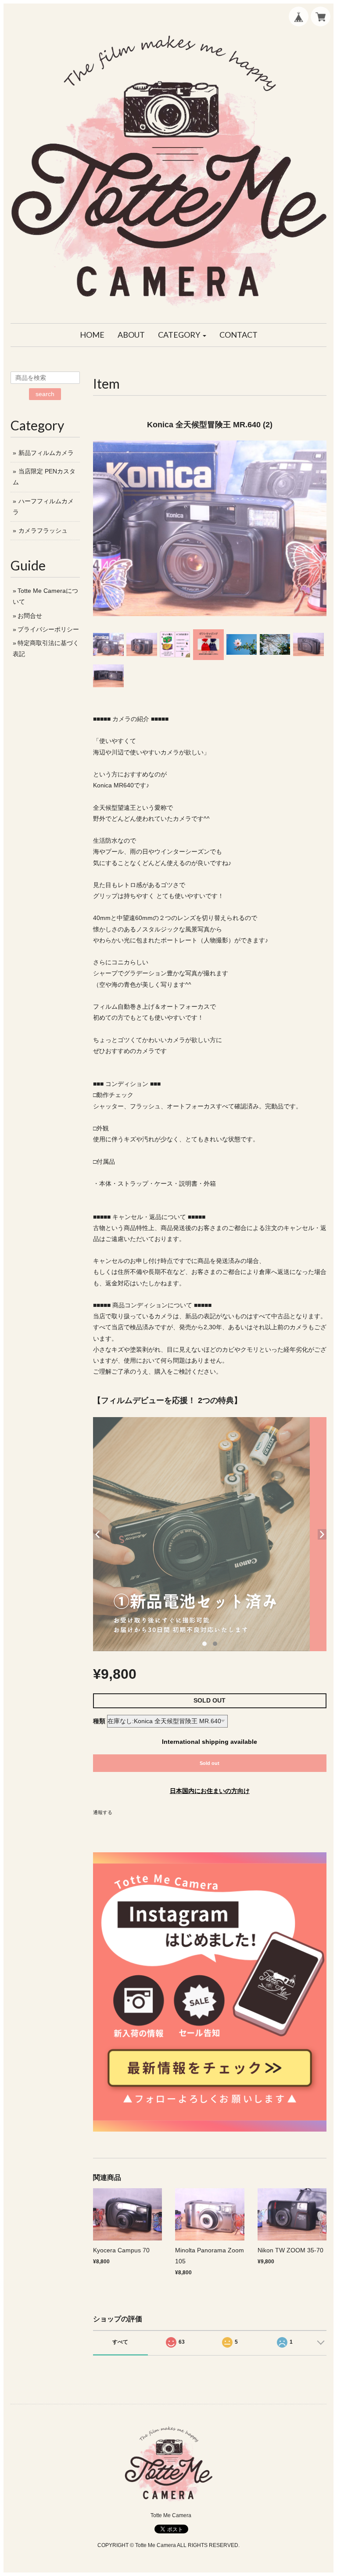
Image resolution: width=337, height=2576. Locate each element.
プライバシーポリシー (48, 629)
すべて (120, 2342)
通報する (103, 1812)
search (45, 394)
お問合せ (30, 616)
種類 (99, 1721)
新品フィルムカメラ (46, 453)
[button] (182, 335)
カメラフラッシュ (43, 530)
